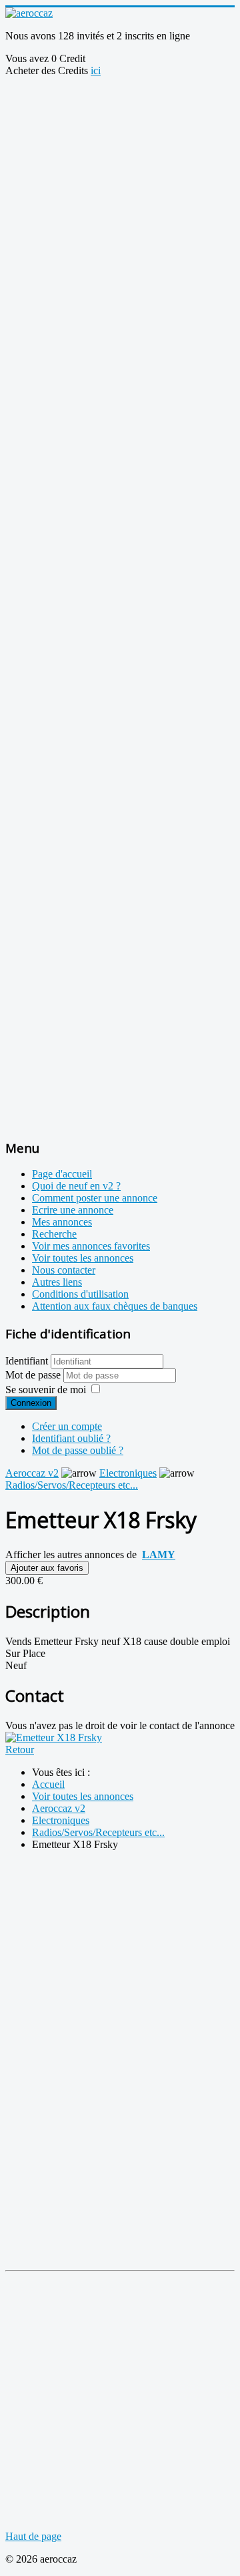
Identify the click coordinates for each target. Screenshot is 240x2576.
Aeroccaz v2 (32, 1473)
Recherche (54, 1234)
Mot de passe (34, 1375)
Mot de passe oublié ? (78, 1450)
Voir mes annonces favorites (91, 1246)
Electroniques (128, 1473)
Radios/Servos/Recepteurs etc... (72, 1485)
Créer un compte (67, 1426)
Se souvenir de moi (46, 1390)
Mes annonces (62, 1222)
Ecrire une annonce (73, 1210)
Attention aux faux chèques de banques (115, 1306)
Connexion (31, 1403)
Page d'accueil (62, 1174)
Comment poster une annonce (95, 1198)
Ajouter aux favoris (47, 1568)
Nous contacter (64, 1270)
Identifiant (27, 1361)
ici (96, 70)
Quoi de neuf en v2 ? (76, 1186)
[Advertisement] (120, 197)
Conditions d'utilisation (80, 1294)
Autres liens (57, 1282)
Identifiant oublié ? (71, 1438)
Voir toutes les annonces (83, 1258)
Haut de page (33, 2536)
